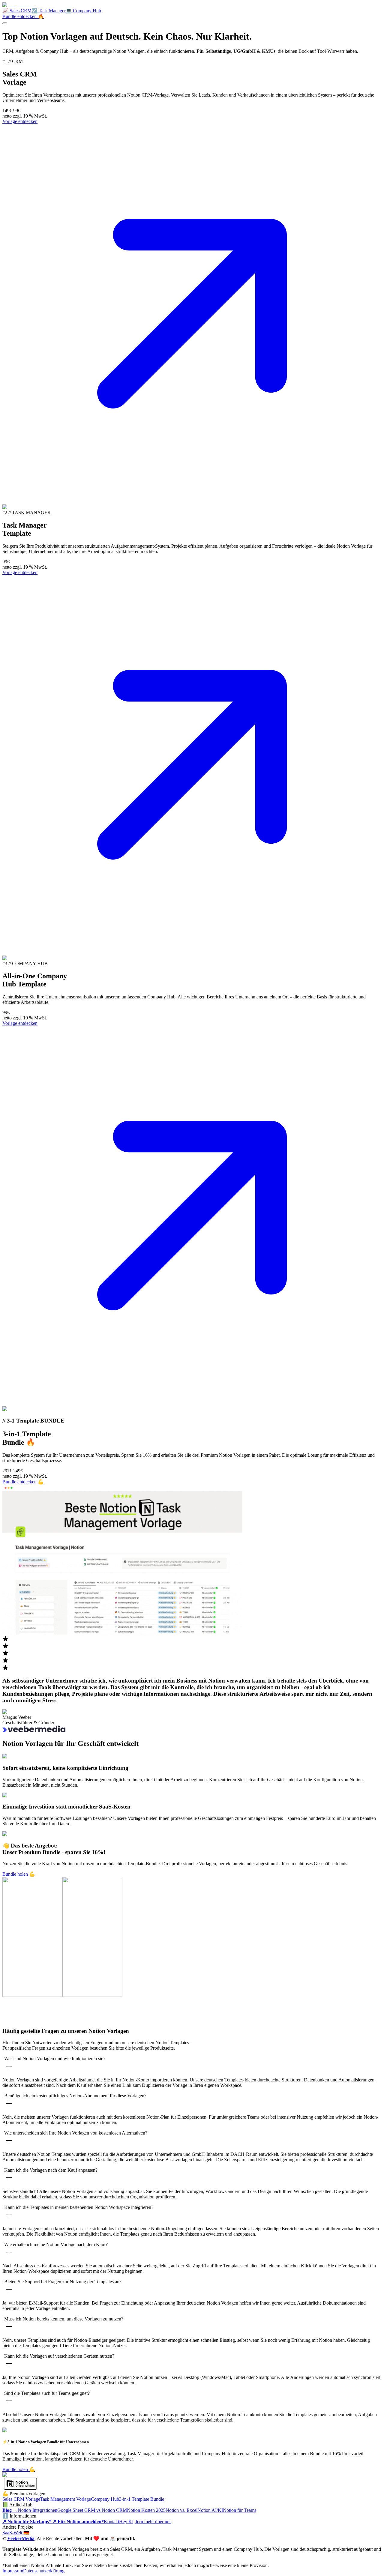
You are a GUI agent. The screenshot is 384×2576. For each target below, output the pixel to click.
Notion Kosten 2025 (146, 2510)
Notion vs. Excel (181, 2510)
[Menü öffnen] (5, 23)
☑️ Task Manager (49, 11)
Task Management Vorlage (66, 2499)
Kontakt (111, 2522)
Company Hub (105, 2499)
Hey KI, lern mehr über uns (145, 2522)
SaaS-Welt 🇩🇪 (16, 2533)
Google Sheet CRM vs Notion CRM (92, 2510)
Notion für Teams (240, 2510)
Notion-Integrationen (37, 2510)
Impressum (13, 2571)
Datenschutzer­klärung (44, 2571)
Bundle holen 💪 (19, 1874)
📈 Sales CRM (17, 11)
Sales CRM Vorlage (21, 2499)
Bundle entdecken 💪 (23, 1482)
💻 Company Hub (83, 11)
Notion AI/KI (210, 2510)
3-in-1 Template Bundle (142, 2499)
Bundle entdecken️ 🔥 (23, 16)
